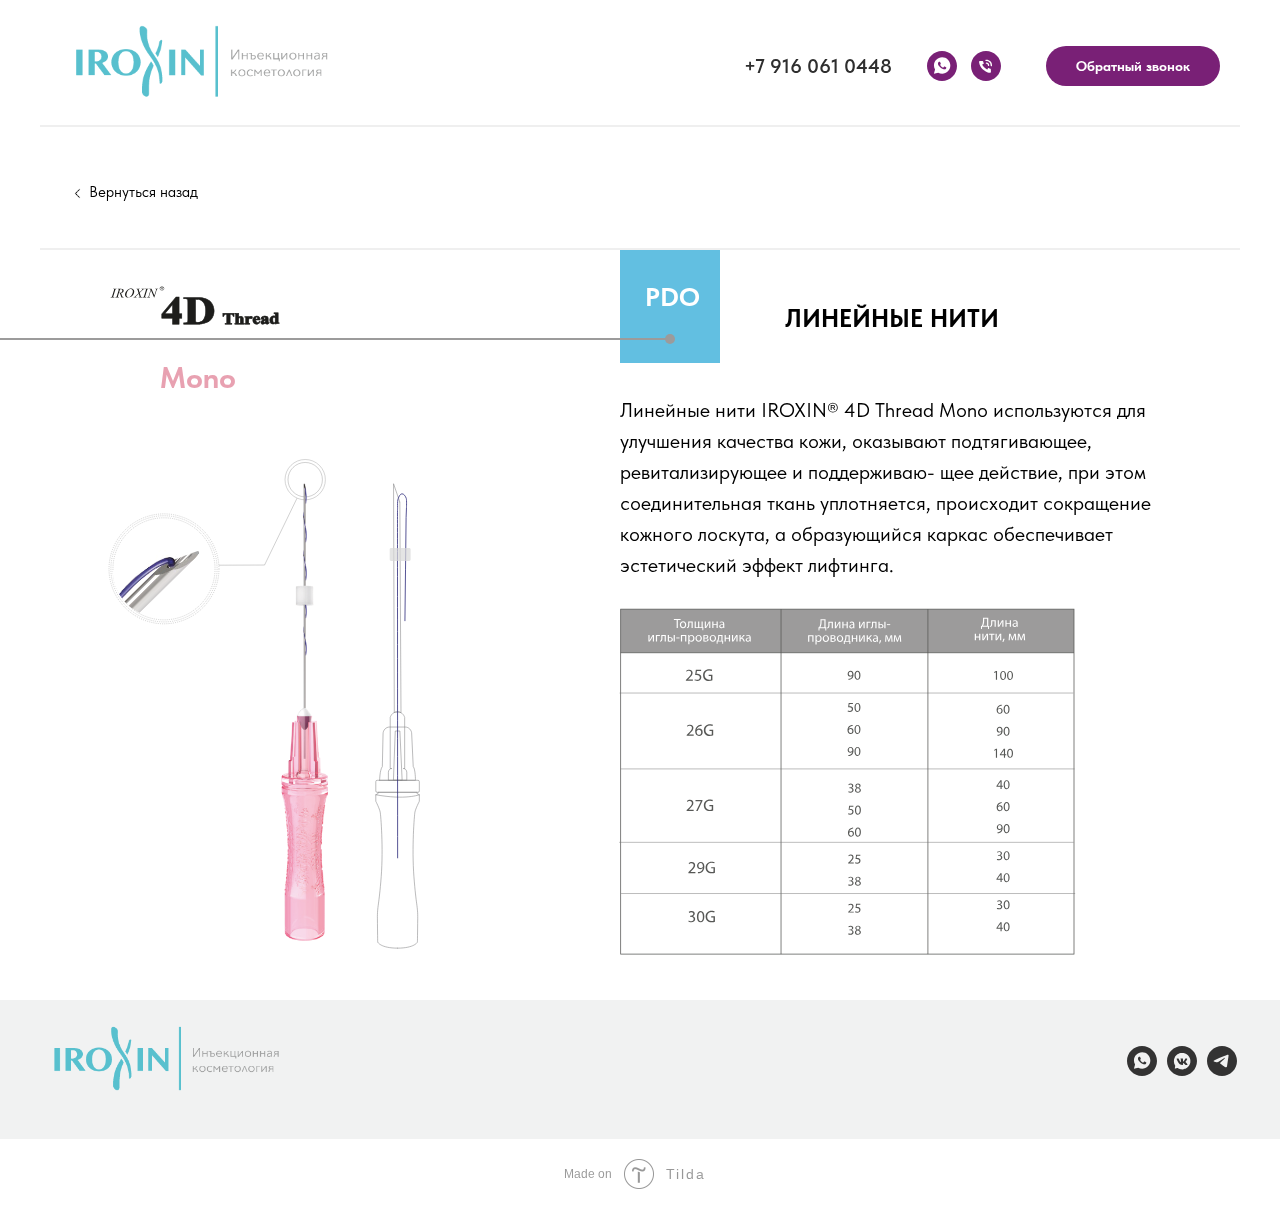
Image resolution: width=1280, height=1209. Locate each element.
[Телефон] (986, 66)
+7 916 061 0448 (818, 66)
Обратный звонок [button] (1133, 66)
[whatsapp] (942, 66)
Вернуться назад (143, 192)
